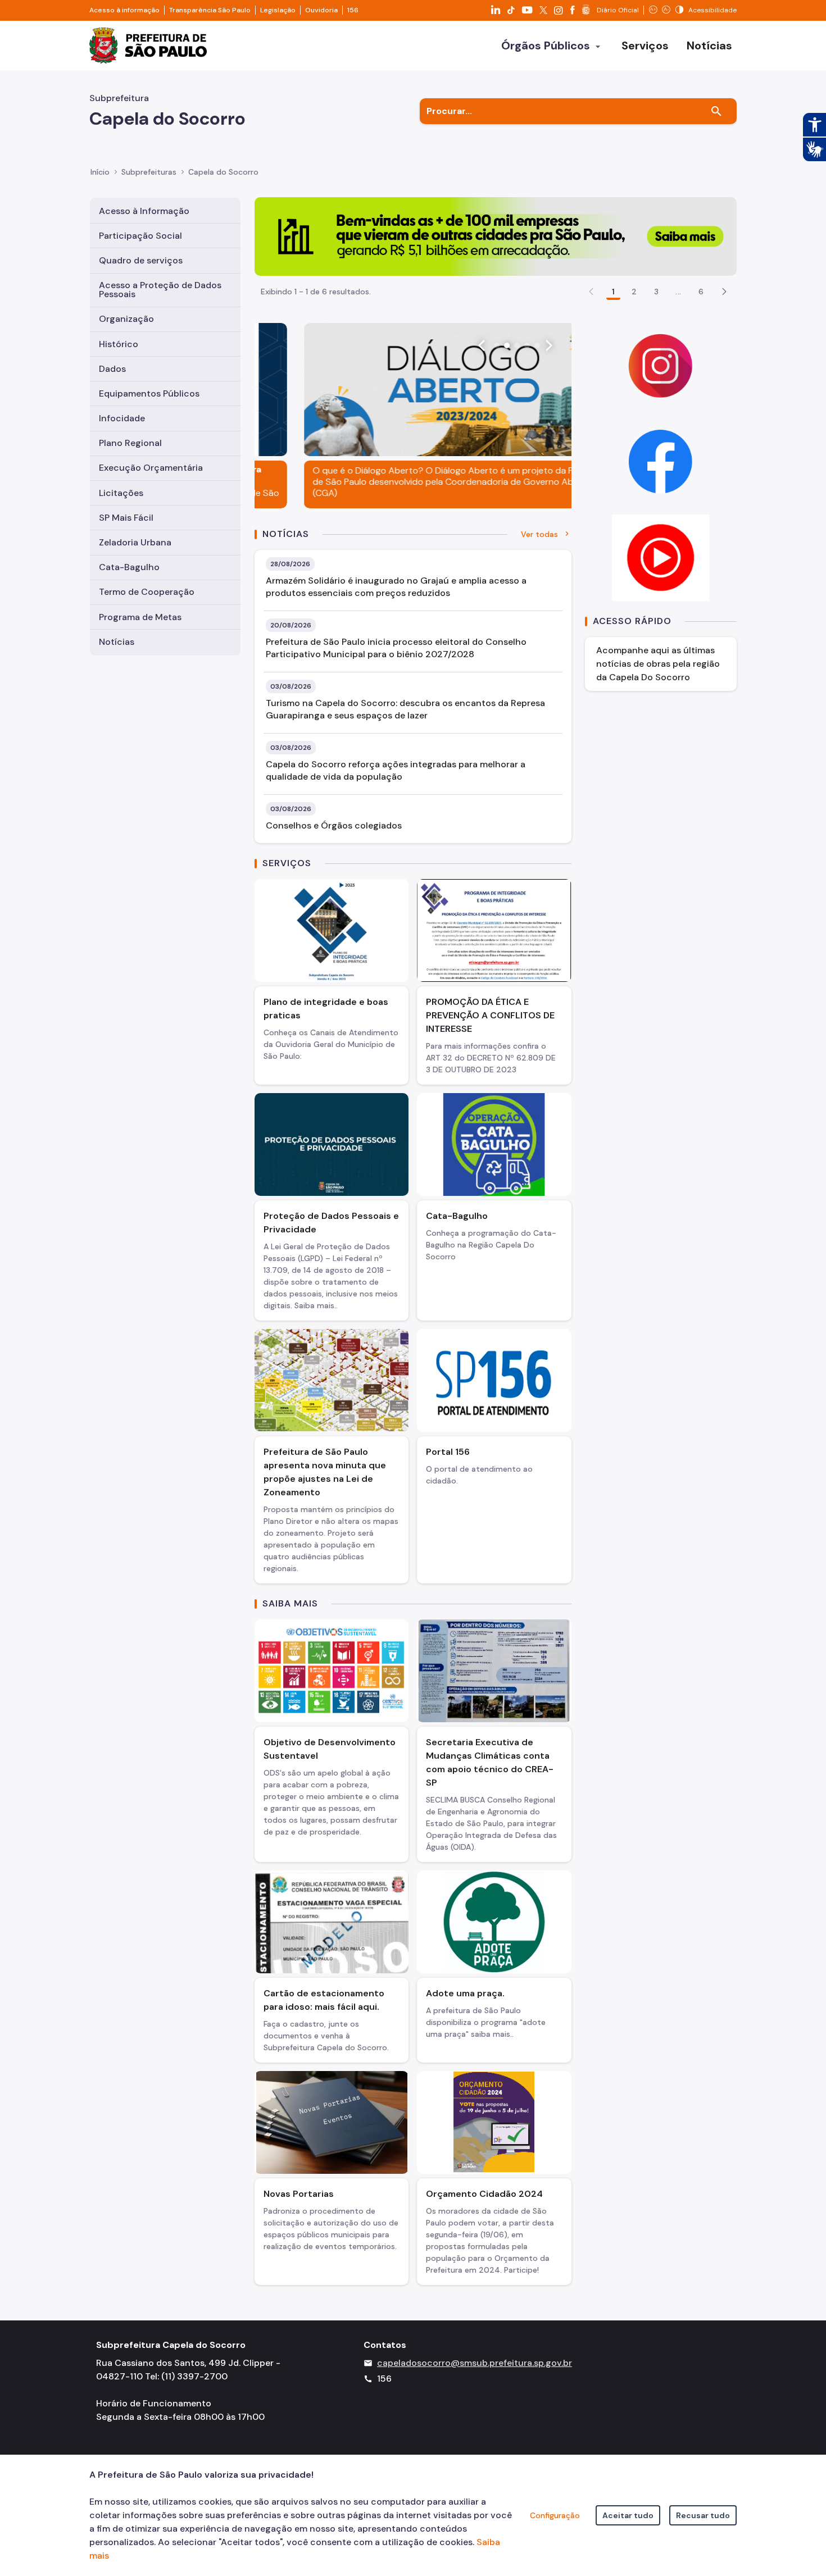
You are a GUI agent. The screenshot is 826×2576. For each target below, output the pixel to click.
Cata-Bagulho (129, 567)
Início (100, 172)
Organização (126, 319)
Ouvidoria (321, 10)
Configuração (555, 2515)
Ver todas (539, 534)
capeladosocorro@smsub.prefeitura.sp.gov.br (475, 2363)
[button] (724, 292)
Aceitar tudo (628, 2515)
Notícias (117, 642)
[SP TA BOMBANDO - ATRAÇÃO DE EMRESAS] (496, 236)
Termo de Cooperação (147, 592)
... (678, 292)
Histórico (119, 344)
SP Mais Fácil (126, 518)
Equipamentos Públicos (149, 393)
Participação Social (140, 236)
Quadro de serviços (141, 260)
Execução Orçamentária (151, 468)
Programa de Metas (140, 617)
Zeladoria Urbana (135, 542)
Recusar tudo (703, 2515)
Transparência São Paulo (210, 10)
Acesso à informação (124, 10)
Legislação (278, 10)
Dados (112, 369)
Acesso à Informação (144, 211)
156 (353, 10)
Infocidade (122, 418)
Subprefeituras (149, 172)
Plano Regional (130, 443)
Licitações (121, 493)
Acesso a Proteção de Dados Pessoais (160, 290)
